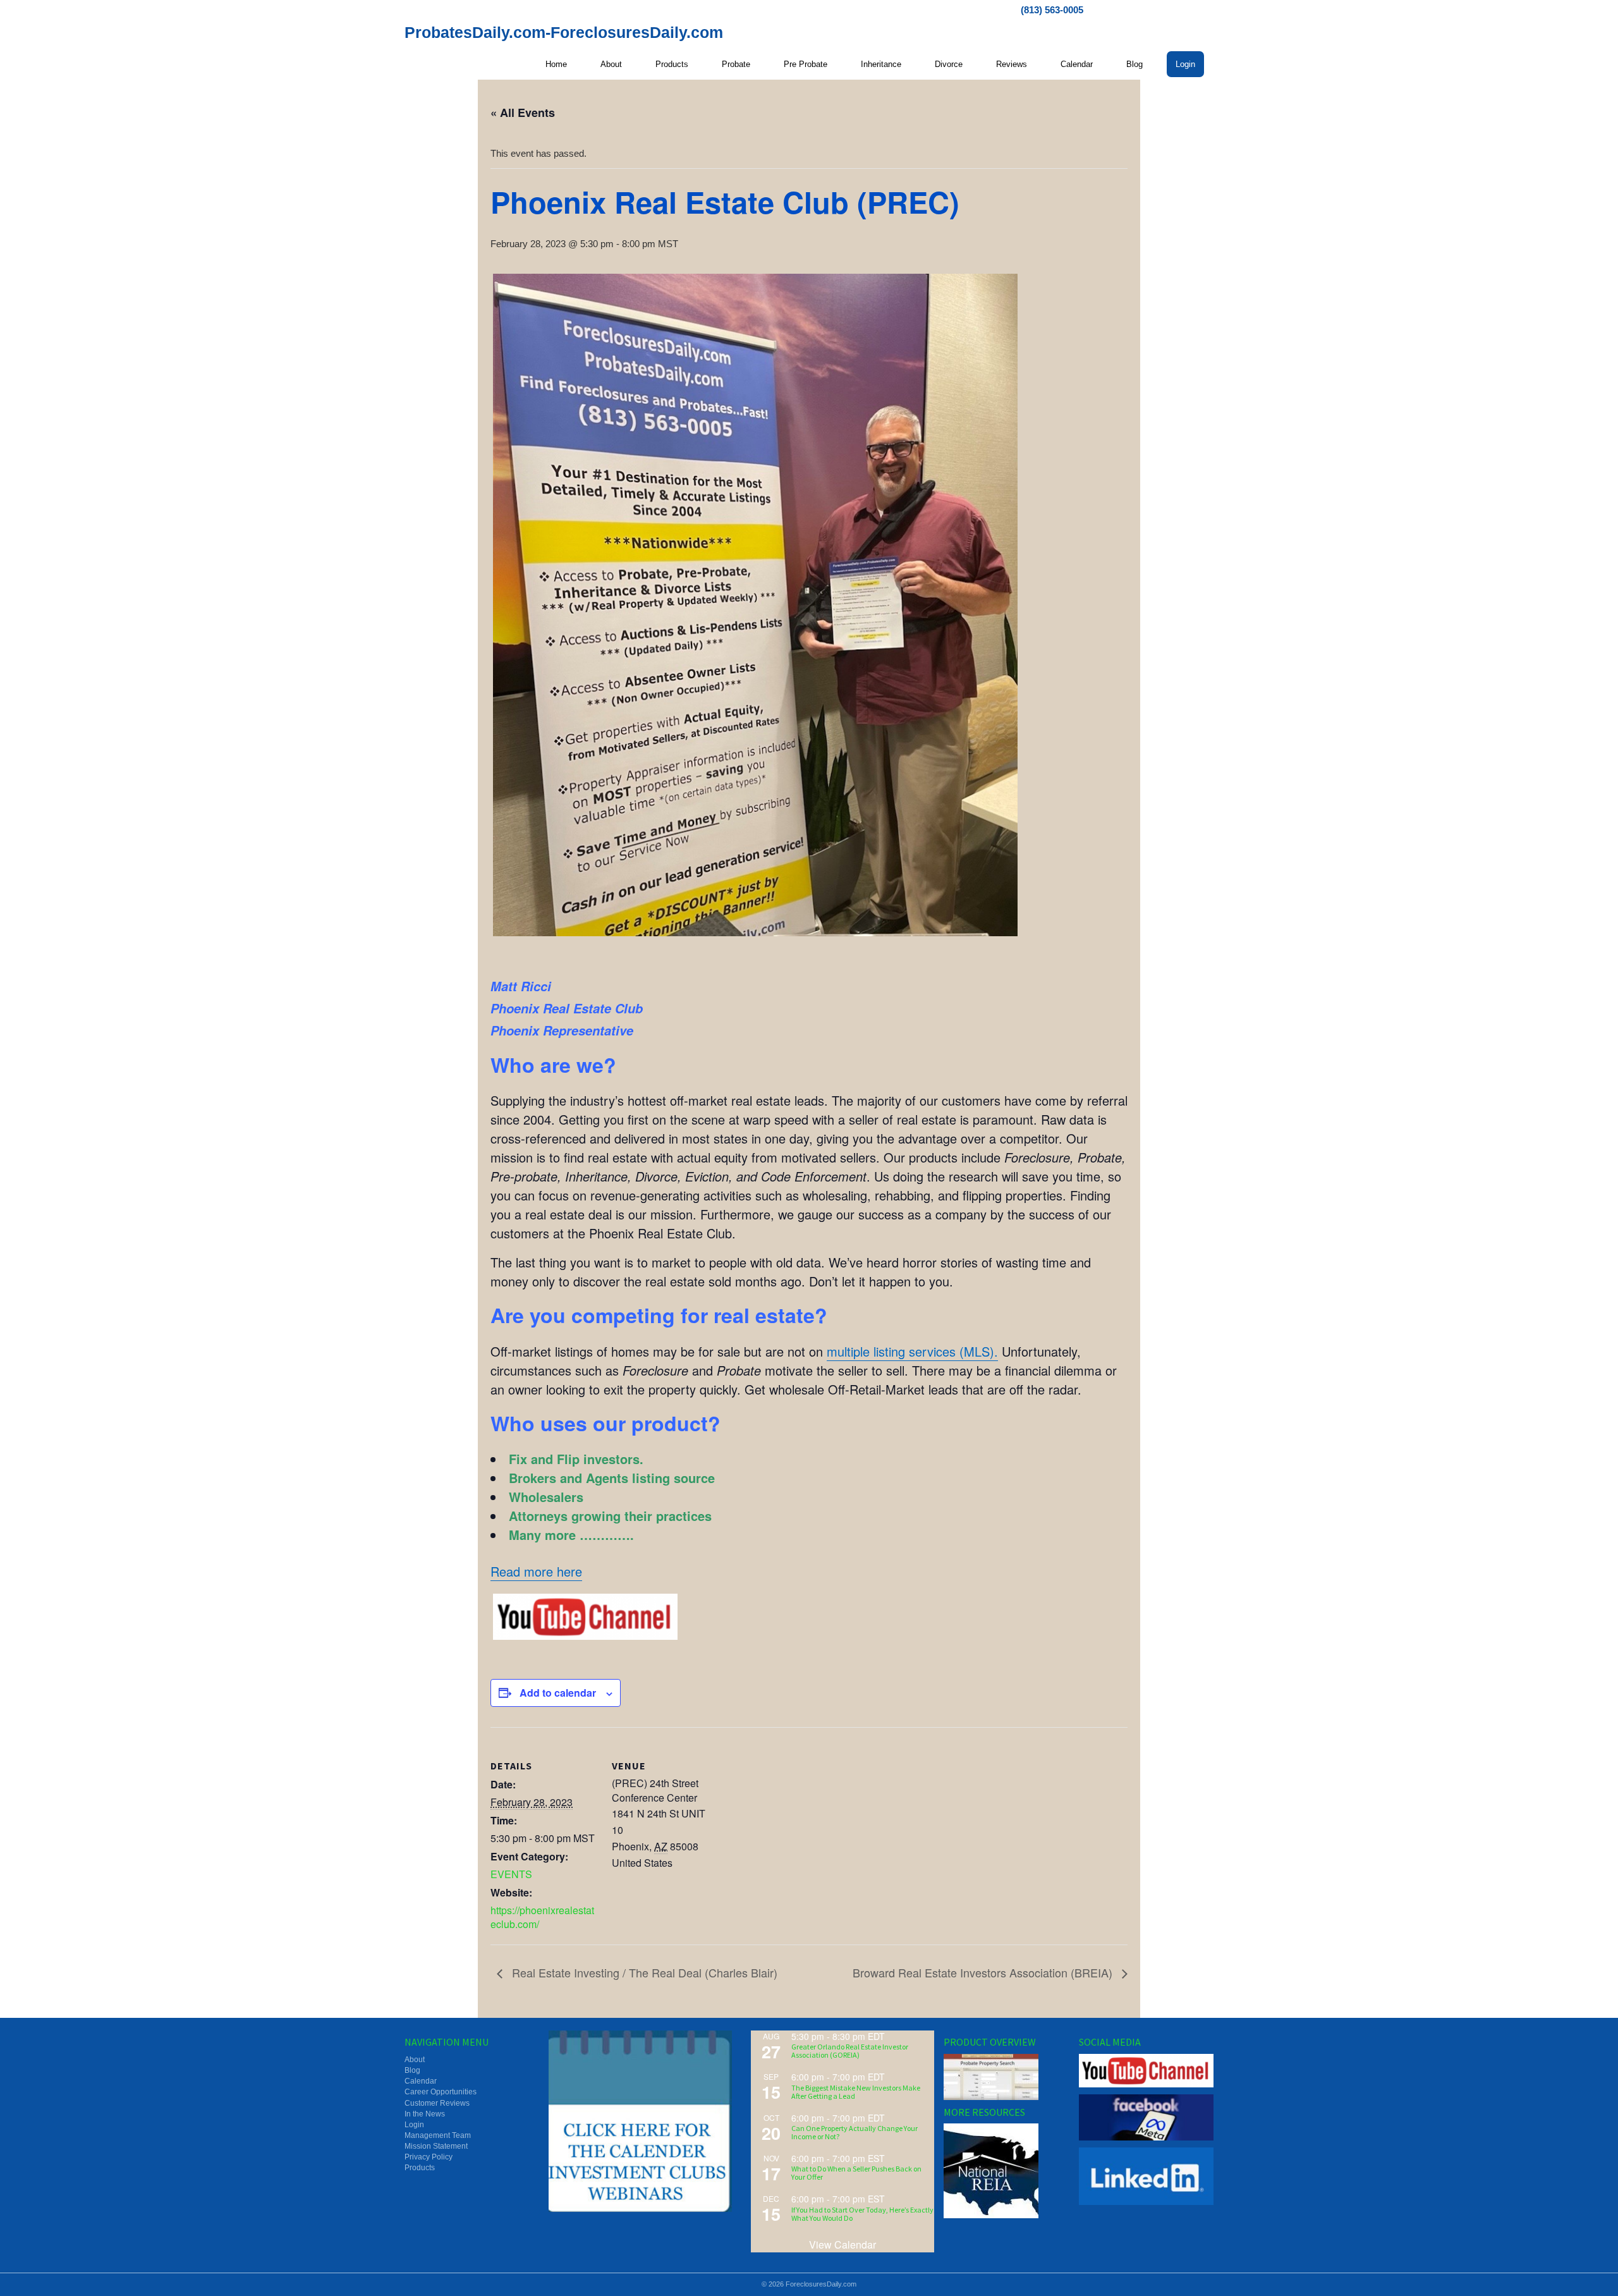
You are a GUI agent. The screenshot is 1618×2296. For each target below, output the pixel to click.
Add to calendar (558, 1693)
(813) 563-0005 (1052, 10)
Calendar (1077, 64)
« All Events (523, 113)
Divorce (949, 64)
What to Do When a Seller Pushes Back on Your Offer (856, 2173)
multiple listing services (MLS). (912, 1351)
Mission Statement (436, 2146)
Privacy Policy (429, 2157)
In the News (425, 2114)
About (611, 64)
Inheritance (881, 64)
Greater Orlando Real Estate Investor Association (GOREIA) (850, 2051)
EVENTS (511, 1874)
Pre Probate (806, 64)
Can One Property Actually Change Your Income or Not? (855, 2132)
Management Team (438, 2135)
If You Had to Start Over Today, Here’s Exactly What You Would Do (862, 2214)
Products (672, 64)
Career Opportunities (441, 2092)
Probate (736, 64)
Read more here (536, 1571)
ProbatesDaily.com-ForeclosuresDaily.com (564, 32)
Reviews (1012, 64)
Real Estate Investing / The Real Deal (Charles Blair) (643, 1972)
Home (556, 64)
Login (1185, 64)
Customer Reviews (437, 2103)
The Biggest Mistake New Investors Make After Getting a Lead (856, 2092)
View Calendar (842, 2244)
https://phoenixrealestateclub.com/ (542, 1917)
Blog (1134, 64)
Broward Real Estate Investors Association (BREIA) (984, 1972)
